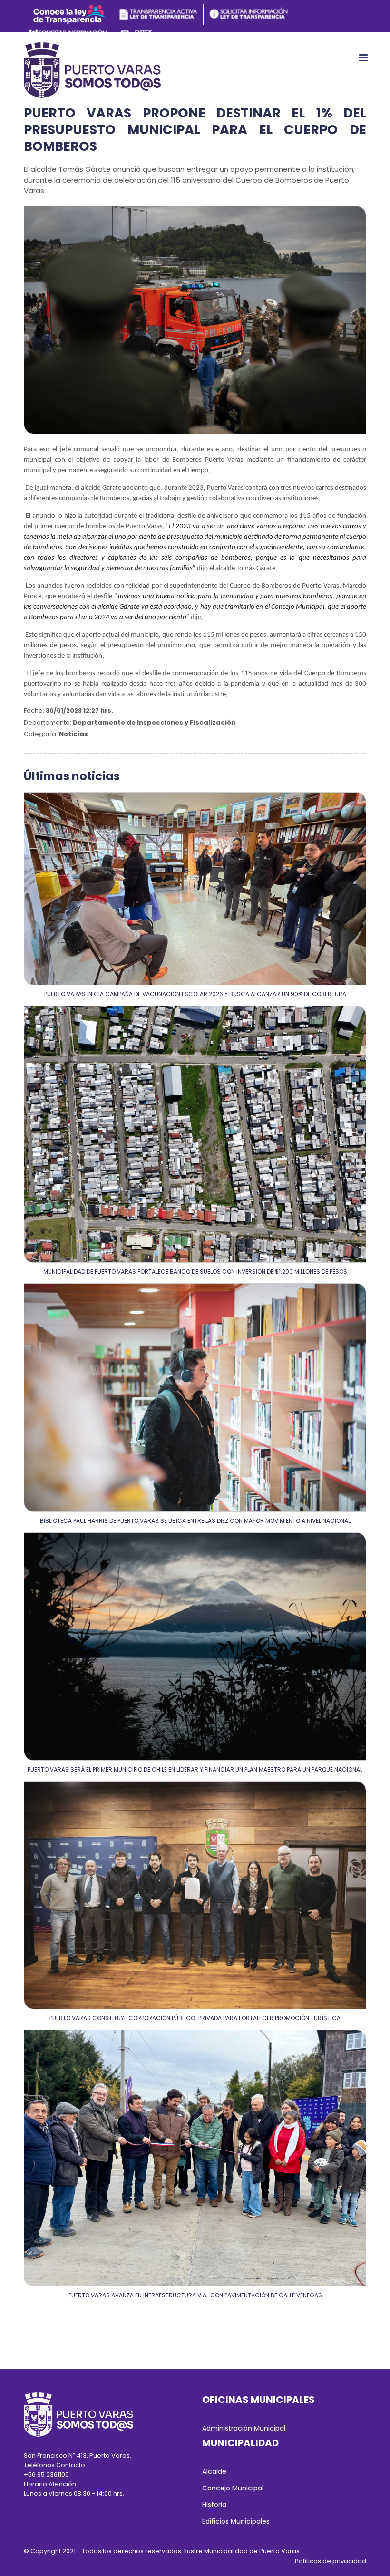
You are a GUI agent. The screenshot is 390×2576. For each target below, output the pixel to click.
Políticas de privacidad (331, 2561)
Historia (214, 2505)
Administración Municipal (244, 2428)
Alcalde (214, 2471)
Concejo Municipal (233, 2488)
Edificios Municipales (236, 2521)
